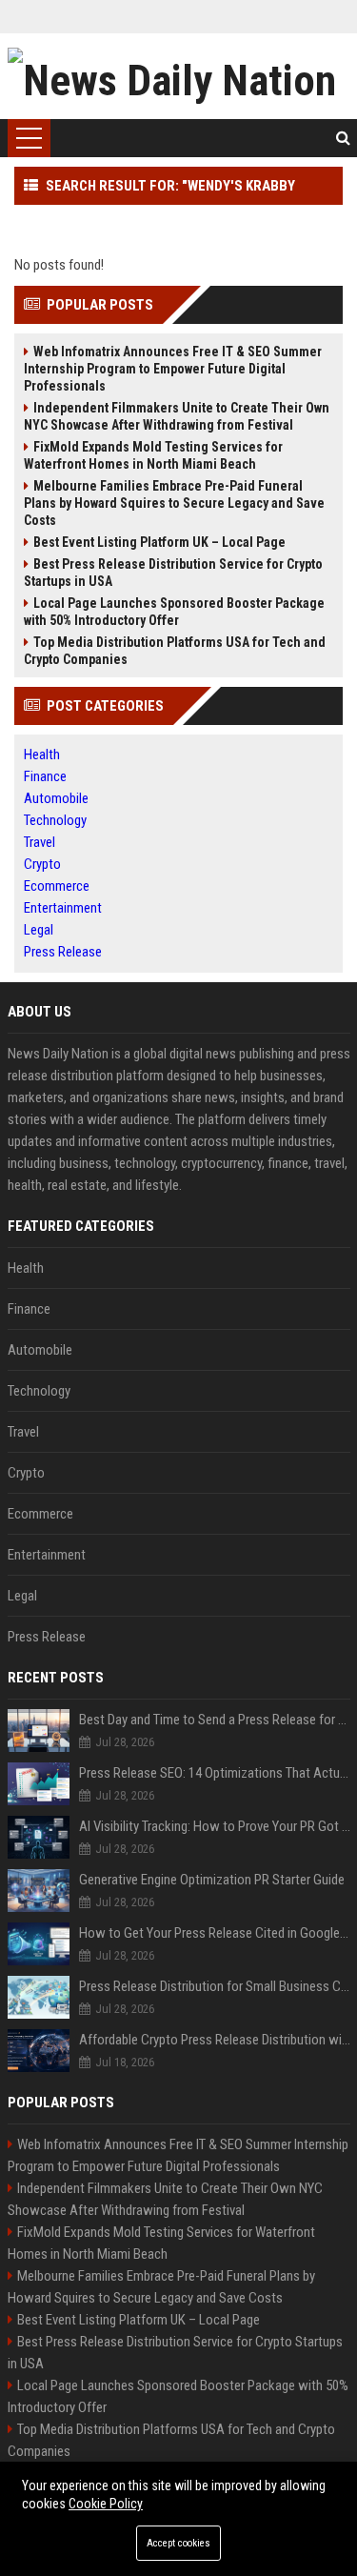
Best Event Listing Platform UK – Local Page (159, 542)
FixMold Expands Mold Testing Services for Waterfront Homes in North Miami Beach (153, 455)
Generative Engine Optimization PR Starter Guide (212, 1880)
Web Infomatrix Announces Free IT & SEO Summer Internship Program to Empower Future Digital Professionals (173, 369)
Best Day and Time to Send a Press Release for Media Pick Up (215, 1720)
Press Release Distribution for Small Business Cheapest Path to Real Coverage (215, 1986)
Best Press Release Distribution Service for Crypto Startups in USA (173, 573)
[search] (343, 138)
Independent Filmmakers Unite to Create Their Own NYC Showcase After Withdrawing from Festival (177, 416)
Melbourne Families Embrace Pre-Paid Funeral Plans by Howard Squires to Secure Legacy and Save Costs (174, 503)
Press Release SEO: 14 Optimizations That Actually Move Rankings (215, 1773)
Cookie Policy (106, 2504)
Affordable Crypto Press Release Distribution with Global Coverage (215, 2040)
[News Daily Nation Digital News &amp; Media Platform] (179, 76)
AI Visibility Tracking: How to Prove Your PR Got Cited (215, 1826)
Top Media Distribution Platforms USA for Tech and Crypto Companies (175, 651)
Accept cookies (178, 2543)
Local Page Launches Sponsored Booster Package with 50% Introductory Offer (174, 612)
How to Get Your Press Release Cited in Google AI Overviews (215, 1933)
